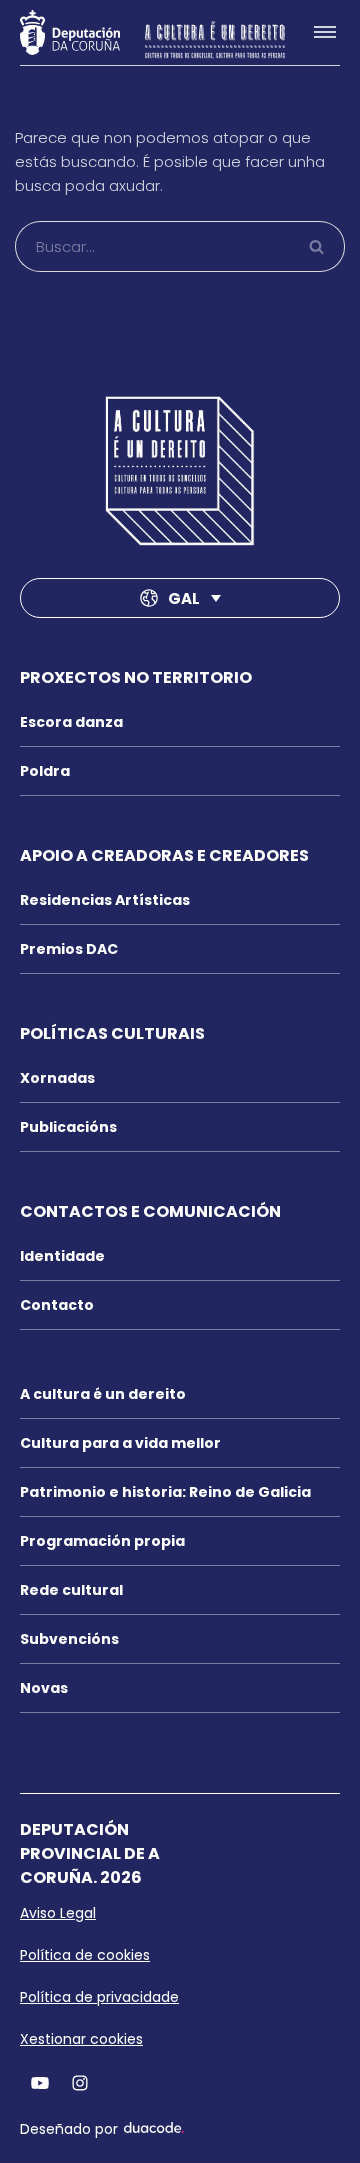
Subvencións (69, 1639)
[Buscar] (317, 246)
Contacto (57, 1305)
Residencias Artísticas (105, 900)
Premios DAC (69, 949)
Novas (44, 1688)
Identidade (62, 1256)
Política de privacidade (99, 1997)
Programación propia (102, 1541)
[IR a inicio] (180, 471)
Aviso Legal (58, 1913)
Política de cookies (85, 1955)
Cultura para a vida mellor (120, 1443)
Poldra (45, 771)
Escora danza (71, 722)
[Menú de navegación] (317, 32)
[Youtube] (40, 2082)
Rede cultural (71, 1590)
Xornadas (57, 1078)
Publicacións (68, 1127)
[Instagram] (80, 2082)
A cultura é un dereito (103, 1394)
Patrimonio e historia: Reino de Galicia (165, 1492)
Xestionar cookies (81, 2039)
